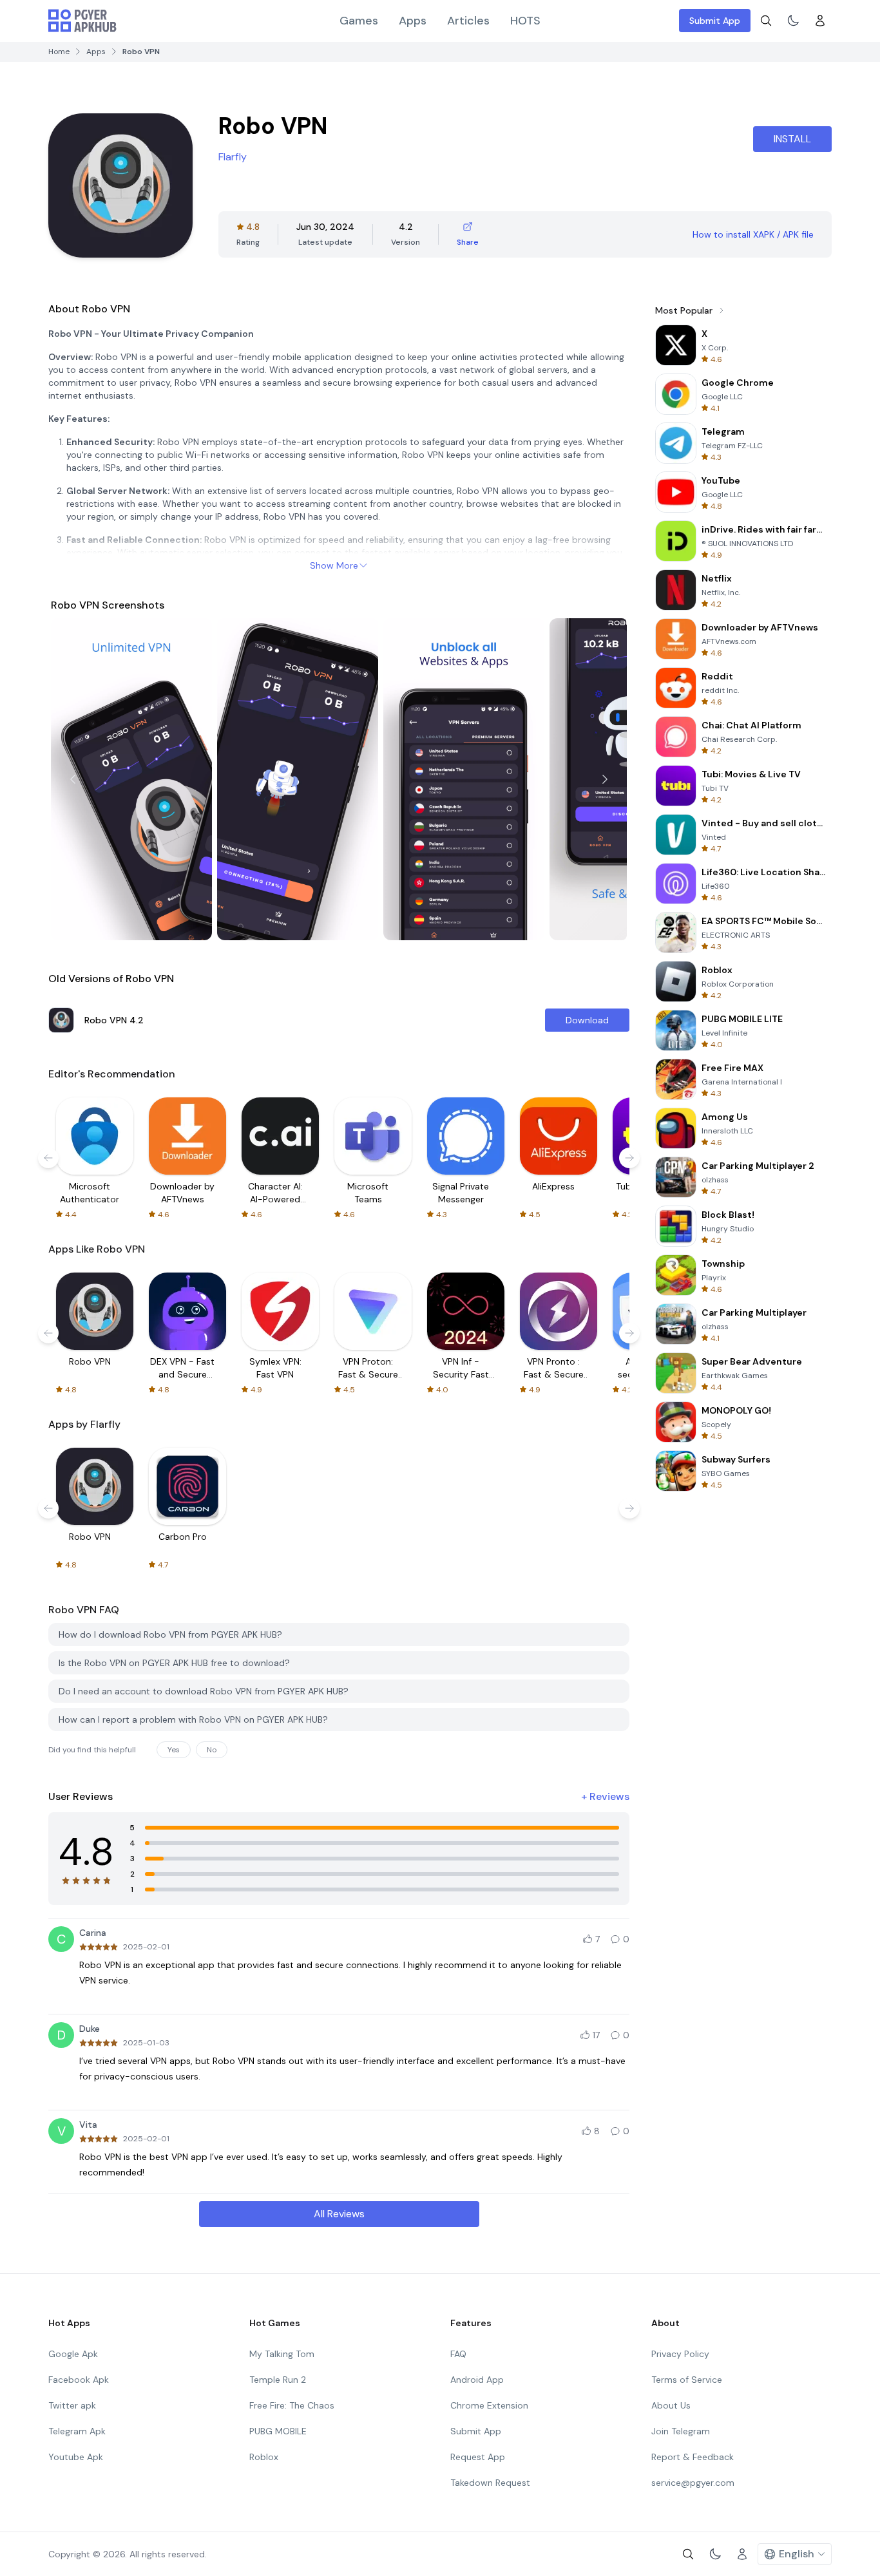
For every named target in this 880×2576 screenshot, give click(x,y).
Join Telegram (681, 2431)
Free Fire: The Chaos (292, 2405)
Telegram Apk (77, 2431)
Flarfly (233, 157)
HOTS (525, 21)
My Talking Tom (282, 2354)
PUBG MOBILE (278, 2431)
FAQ (458, 2354)
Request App (478, 2457)
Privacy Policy (680, 2354)
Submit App (715, 21)
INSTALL (792, 139)
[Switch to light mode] (793, 21)
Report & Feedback (693, 2457)
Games (359, 21)
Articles (468, 21)
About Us (671, 2405)
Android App (477, 2380)
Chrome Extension (489, 2405)
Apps (413, 21)
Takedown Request (490, 2483)
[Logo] (82, 21)
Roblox (264, 2457)
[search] (766, 21)
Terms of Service (687, 2380)
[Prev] (73, 779)
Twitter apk (72, 2405)
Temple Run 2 (278, 2380)
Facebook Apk (79, 2380)
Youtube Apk (76, 2457)
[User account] (820, 21)
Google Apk (73, 2354)
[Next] (605, 779)
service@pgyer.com (693, 2483)
